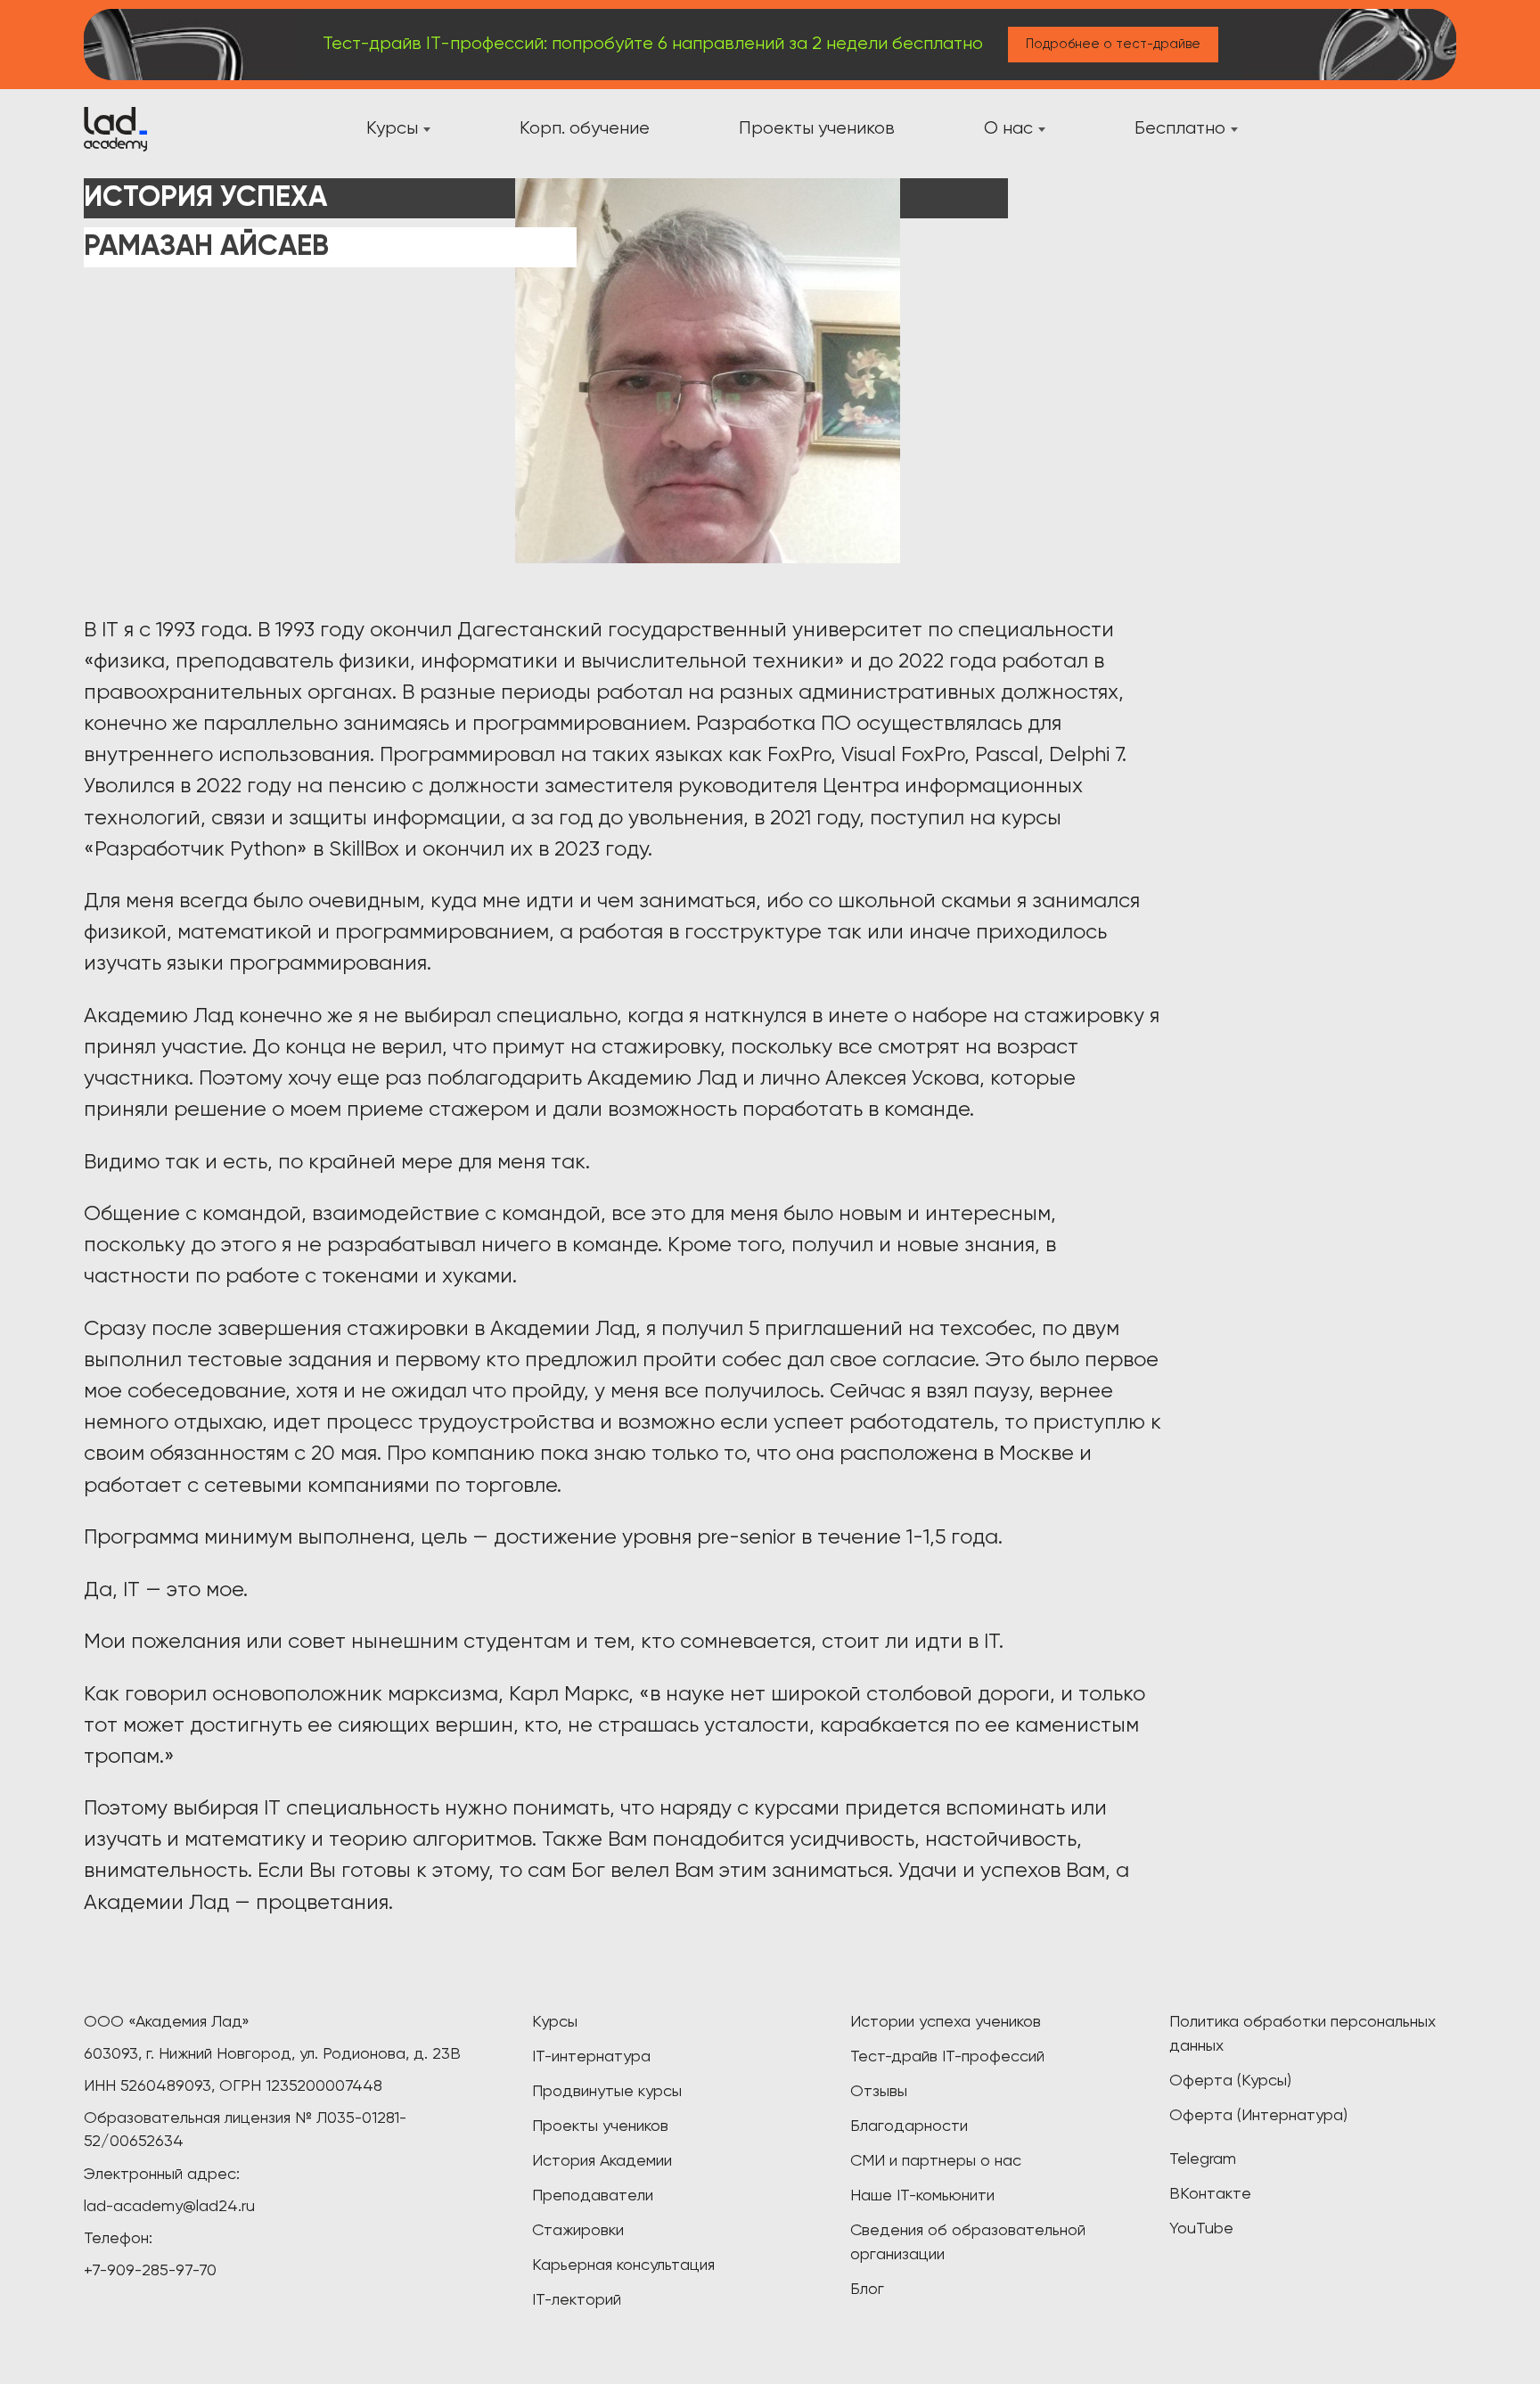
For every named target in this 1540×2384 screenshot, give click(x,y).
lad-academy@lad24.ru (169, 2207)
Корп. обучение (585, 129)
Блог (867, 2290)
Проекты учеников (817, 129)
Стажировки (578, 2231)
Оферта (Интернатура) (1258, 2116)
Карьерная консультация (623, 2265)
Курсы (392, 129)
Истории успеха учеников (946, 2022)
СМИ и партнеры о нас (936, 2161)
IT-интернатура (591, 2057)
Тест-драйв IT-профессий (947, 2057)
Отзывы (879, 2092)
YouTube (1201, 2229)
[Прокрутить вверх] (45, 2348)
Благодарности (909, 2126)
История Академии (602, 2161)
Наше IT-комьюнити (922, 2196)
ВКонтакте (1210, 2194)
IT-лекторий (577, 2300)
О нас (1008, 129)
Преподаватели (593, 2196)
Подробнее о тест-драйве (1113, 44)
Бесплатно (1180, 129)
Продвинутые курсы (607, 2092)
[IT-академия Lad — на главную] (115, 129)
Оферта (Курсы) (1230, 2081)
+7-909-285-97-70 (150, 2271)
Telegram (1203, 2159)
